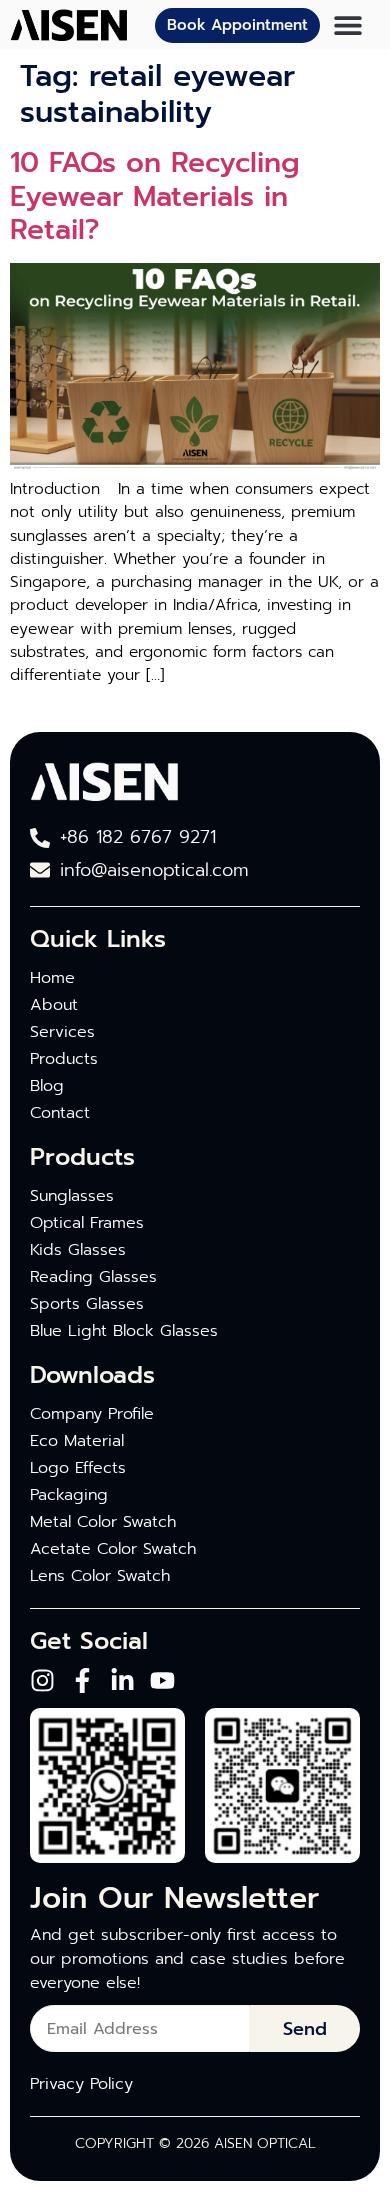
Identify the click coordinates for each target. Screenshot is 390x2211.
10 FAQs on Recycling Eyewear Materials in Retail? (155, 196)
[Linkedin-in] (122, 1680)
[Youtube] (162, 1680)
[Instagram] (42, 1680)
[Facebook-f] (82, 1680)
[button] (347, 25)
